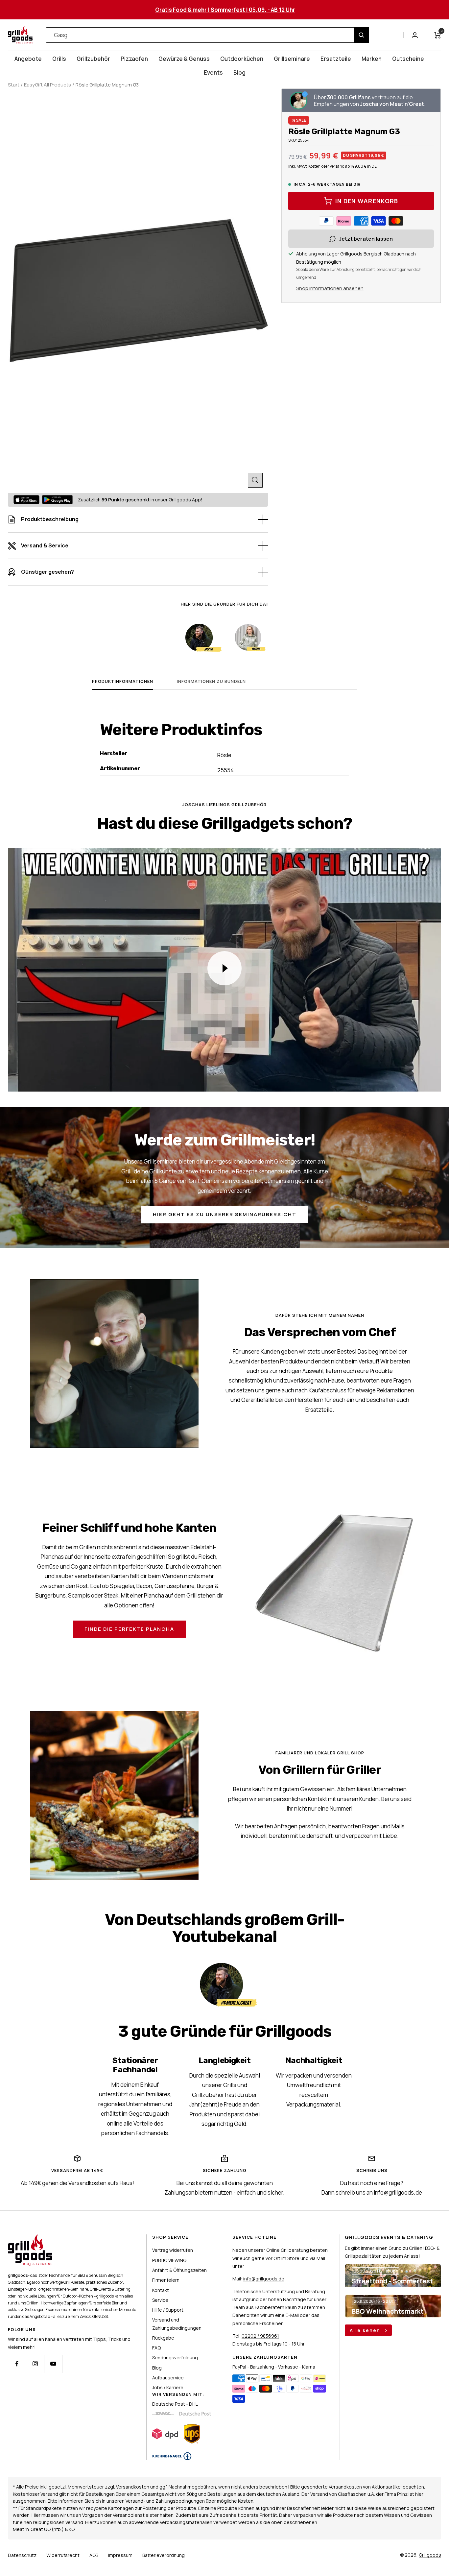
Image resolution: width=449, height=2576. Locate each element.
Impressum (120, 2555)
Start (14, 85)
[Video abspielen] (225, 968)
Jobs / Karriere (168, 2387)
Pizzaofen (134, 59)
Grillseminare (292, 59)
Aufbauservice (168, 2378)
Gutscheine (408, 59)
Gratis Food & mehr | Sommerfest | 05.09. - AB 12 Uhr (225, 10)
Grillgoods (430, 2555)
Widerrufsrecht (63, 2555)
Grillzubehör (93, 59)
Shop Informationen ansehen (330, 288)
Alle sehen (366, 2330)
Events (213, 72)
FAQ (156, 2348)
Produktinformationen (123, 681)
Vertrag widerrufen (173, 2250)
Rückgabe (163, 2338)
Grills (59, 59)
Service (160, 2300)
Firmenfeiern (166, 2280)
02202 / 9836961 (260, 2336)
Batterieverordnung (164, 2555)
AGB (94, 2555)
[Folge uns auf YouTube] (53, 2364)
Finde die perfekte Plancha (129, 1629)
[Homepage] (30, 2238)
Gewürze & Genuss (184, 59)
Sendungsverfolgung (175, 2358)
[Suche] (361, 35)
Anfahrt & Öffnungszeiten (179, 2270)
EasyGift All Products (47, 85)
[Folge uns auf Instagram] (35, 2364)
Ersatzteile (336, 59)
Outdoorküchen (242, 59)
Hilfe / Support (168, 2310)
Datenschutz (22, 2555)
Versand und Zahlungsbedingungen (177, 2324)
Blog (239, 72)
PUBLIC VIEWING (169, 2260)
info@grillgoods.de (264, 2279)
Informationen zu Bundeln (211, 681)
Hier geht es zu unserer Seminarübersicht (225, 1214)
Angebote (28, 59)
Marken (372, 59)
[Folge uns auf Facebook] (17, 2364)
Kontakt (161, 2290)
